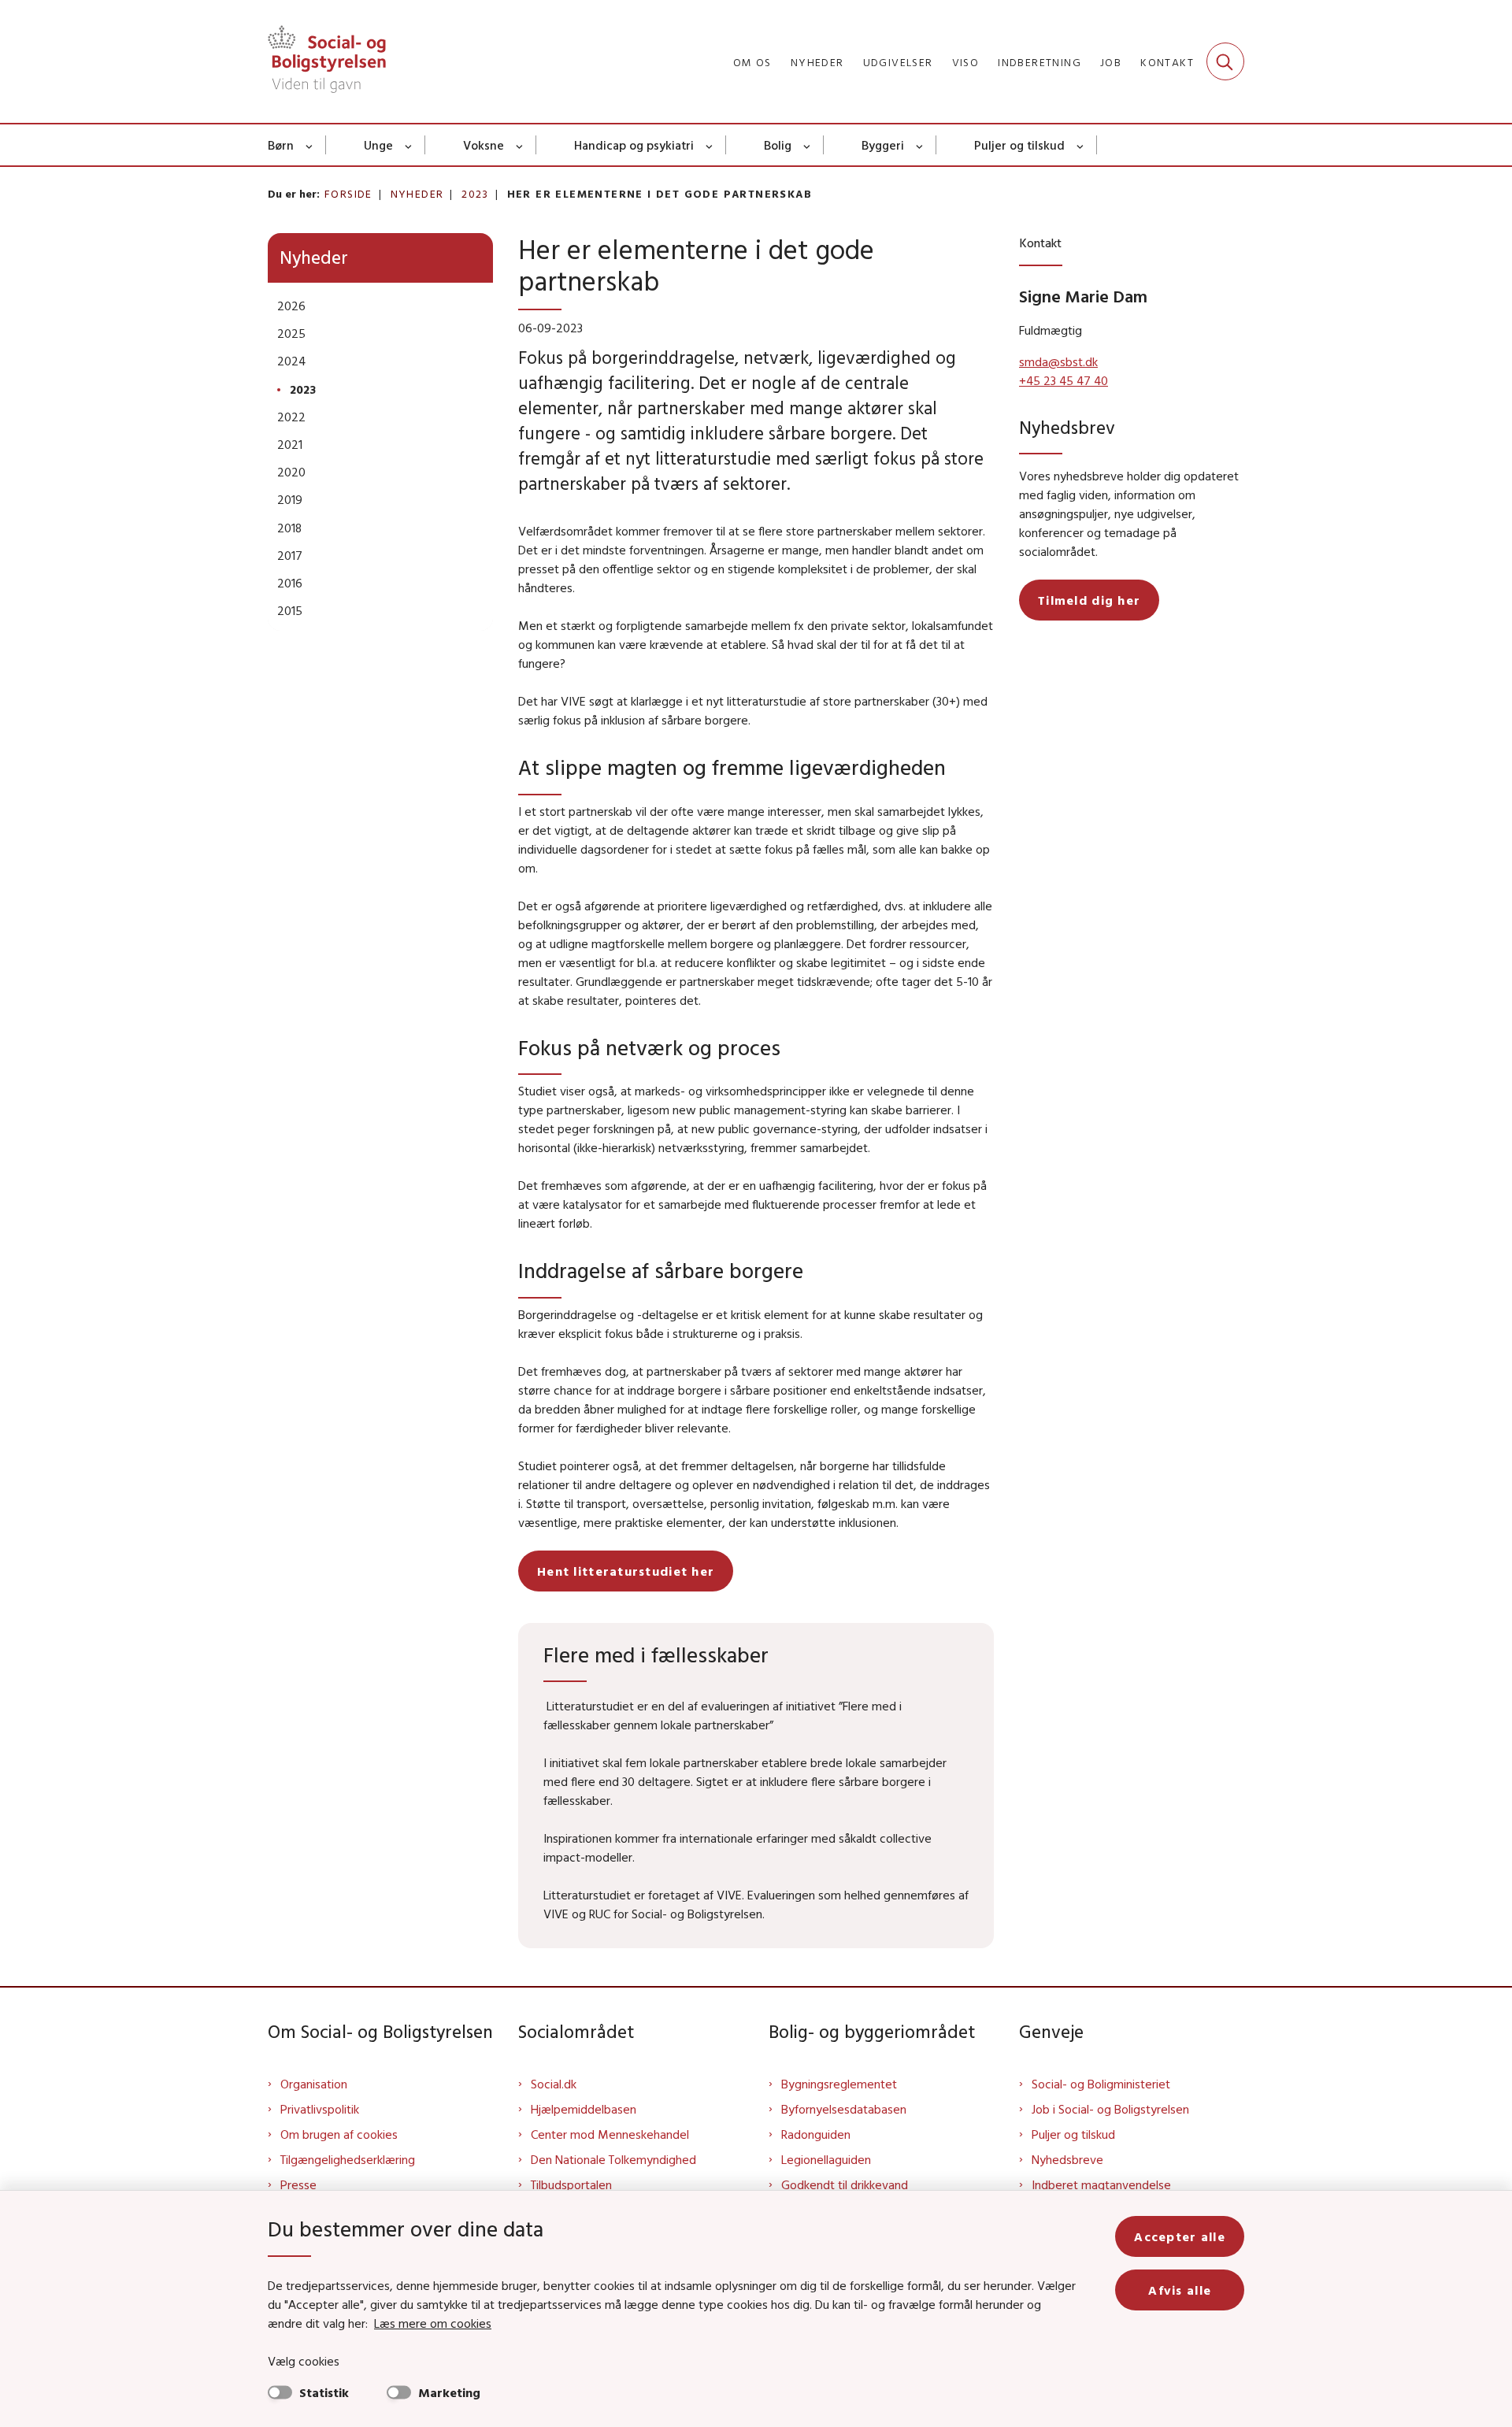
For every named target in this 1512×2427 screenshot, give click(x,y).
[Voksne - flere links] (520, 145)
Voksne (484, 145)
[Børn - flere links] (310, 145)
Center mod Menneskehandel (610, 2134)
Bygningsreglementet (839, 2084)
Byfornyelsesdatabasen (844, 2109)
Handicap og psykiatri (634, 145)
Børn (281, 145)
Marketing (449, 2392)
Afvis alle (1180, 2290)
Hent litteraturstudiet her (626, 1571)
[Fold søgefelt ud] (1225, 61)
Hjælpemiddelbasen (584, 2109)
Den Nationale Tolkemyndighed (613, 2159)
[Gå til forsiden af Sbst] (327, 61)
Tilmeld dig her (1089, 600)
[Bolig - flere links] (808, 145)
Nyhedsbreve (1067, 2159)
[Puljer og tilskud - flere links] (1081, 145)
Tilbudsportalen (571, 2184)
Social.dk (554, 2084)
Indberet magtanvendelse (1101, 2184)
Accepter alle (1180, 2236)
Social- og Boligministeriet (1101, 2084)
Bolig (778, 145)
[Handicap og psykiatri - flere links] (710, 145)
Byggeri (883, 145)
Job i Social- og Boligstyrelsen (1110, 2109)
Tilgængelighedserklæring (348, 2159)
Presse (298, 2184)
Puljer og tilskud (1019, 145)
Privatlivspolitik (320, 2109)
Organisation (314, 2084)
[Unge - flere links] (409, 145)
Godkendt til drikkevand (845, 2184)
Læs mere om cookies (433, 2323)
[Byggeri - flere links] (920, 145)
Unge (378, 145)
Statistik (324, 2392)
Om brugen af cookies (339, 2134)
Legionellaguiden (826, 2159)
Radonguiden (816, 2134)
